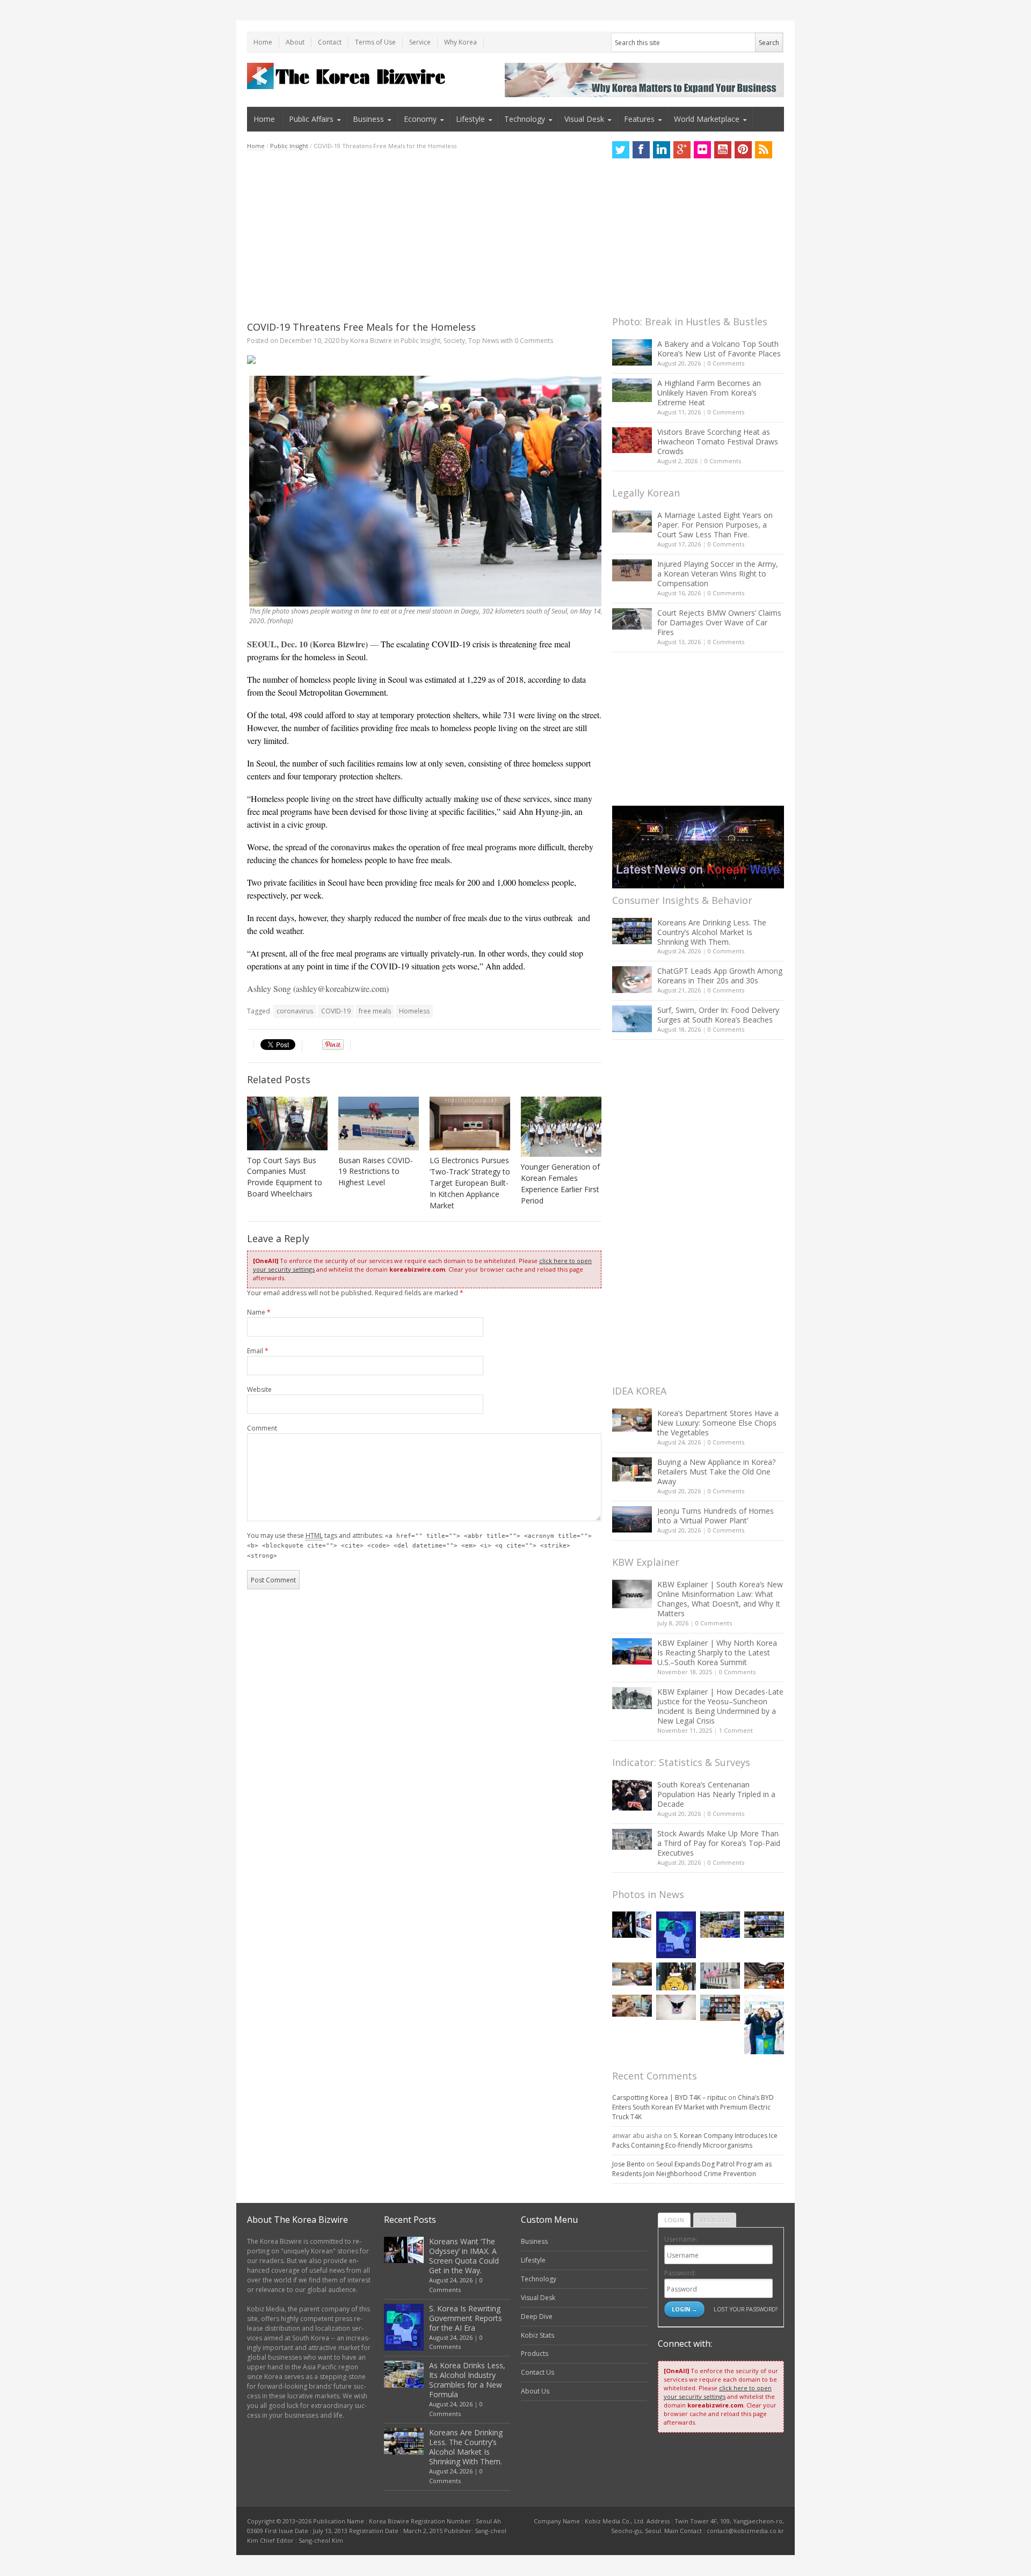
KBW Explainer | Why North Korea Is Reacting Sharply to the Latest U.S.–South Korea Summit (717, 1652)
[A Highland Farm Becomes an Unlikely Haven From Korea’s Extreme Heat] (632, 390)
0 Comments (726, 363)
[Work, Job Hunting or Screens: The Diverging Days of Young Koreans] (720, 2008)
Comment (262, 1428)
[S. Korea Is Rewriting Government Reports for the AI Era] (676, 1935)
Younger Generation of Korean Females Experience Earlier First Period (560, 1184)
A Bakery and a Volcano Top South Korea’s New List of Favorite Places (719, 349)
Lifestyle (470, 119)
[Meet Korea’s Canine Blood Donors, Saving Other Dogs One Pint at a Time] (632, 2006)
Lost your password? (746, 2309)
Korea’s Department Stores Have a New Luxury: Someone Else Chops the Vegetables (718, 1423)
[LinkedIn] (662, 150)
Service (420, 42)
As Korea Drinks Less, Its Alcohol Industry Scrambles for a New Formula (467, 2380)
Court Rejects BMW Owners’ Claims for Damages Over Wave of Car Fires (719, 622)
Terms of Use (375, 42)
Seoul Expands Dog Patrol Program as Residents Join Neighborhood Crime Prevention (692, 2169)
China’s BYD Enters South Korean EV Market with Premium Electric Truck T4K (693, 2107)
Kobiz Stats (538, 2335)
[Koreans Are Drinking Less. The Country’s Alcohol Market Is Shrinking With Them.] (632, 931)
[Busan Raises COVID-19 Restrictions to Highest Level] (379, 1123)
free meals (375, 1011)
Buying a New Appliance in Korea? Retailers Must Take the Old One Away (716, 1472)
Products (535, 2354)
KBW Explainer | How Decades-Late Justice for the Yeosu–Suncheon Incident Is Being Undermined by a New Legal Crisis (720, 1706)
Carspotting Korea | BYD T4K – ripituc (669, 2097)
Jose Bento (629, 2164)
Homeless (414, 1011)
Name (259, 1312)
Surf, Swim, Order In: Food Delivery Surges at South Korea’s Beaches (718, 1015)
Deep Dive (537, 2316)
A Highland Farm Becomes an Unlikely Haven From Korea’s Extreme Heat (709, 393)
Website (259, 1389)
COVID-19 (336, 1011)
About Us (535, 2391)
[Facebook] (641, 150)
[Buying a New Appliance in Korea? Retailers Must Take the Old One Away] (632, 1469)
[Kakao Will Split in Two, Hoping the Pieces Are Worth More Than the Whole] (676, 1976)
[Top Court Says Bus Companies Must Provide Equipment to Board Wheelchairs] (287, 1123)
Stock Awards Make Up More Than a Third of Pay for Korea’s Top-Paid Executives (719, 1843)
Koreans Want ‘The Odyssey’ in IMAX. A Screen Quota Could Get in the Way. (464, 2256)
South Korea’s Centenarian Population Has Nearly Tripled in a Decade (716, 1794)
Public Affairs (311, 119)
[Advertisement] (424, 236)
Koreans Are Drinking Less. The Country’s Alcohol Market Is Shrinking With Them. (712, 932)
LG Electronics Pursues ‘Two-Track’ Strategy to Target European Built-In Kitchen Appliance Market (470, 1183)
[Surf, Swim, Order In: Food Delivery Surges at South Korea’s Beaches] (632, 1019)
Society (454, 341)
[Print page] (424, 360)
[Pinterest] (743, 150)
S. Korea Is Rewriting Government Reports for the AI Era (466, 2318)
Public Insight (289, 146)
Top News (484, 341)
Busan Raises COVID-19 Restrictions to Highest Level (376, 1172)
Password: (680, 2273)
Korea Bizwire (371, 341)
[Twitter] (621, 150)
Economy (420, 119)
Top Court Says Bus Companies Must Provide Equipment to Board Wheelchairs (285, 1177)
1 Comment (736, 1730)
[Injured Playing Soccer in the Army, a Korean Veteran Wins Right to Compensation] (632, 571)
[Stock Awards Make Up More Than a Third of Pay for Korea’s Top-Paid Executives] (632, 1839)
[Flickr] (702, 150)
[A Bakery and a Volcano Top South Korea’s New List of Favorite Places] (632, 352)
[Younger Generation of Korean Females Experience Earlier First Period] (561, 1127)
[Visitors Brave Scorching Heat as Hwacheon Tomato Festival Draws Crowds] (632, 440)
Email (258, 1351)
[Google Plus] (682, 150)
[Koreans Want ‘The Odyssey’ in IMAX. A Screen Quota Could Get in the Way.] (632, 1925)
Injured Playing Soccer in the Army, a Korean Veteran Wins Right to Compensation (718, 574)
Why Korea (460, 42)
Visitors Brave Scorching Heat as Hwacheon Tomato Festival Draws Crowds (718, 442)
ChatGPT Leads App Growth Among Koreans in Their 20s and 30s (720, 976)
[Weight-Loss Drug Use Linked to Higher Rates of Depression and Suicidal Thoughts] (676, 2007)
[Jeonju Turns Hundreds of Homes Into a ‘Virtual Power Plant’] (632, 1519)
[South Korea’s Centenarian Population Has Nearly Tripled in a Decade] (632, 1795)
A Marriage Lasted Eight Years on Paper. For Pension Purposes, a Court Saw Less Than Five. (715, 525)
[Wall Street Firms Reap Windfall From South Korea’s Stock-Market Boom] (720, 1976)
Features (639, 119)
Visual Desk (584, 119)
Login (674, 2220)
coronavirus (295, 1011)
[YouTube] (723, 150)
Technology (525, 119)
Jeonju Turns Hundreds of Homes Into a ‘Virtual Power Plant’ (716, 1516)
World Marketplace (707, 119)
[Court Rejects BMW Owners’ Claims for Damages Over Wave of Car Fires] (632, 619)
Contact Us (538, 2372)
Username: (681, 2239)
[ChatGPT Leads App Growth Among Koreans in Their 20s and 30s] (632, 979)
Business (368, 119)
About (295, 42)
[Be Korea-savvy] (348, 76)
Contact (330, 42)
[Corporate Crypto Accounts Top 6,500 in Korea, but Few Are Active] (764, 1976)
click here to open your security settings (718, 2392)
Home (263, 42)
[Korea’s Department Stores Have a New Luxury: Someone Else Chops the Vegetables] (632, 1420)
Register (715, 2220)
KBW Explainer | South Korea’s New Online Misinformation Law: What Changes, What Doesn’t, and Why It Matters (720, 1599)
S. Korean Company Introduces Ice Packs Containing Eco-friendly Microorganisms (695, 2140)
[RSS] (764, 150)
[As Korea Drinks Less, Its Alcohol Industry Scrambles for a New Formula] (720, 1925)
